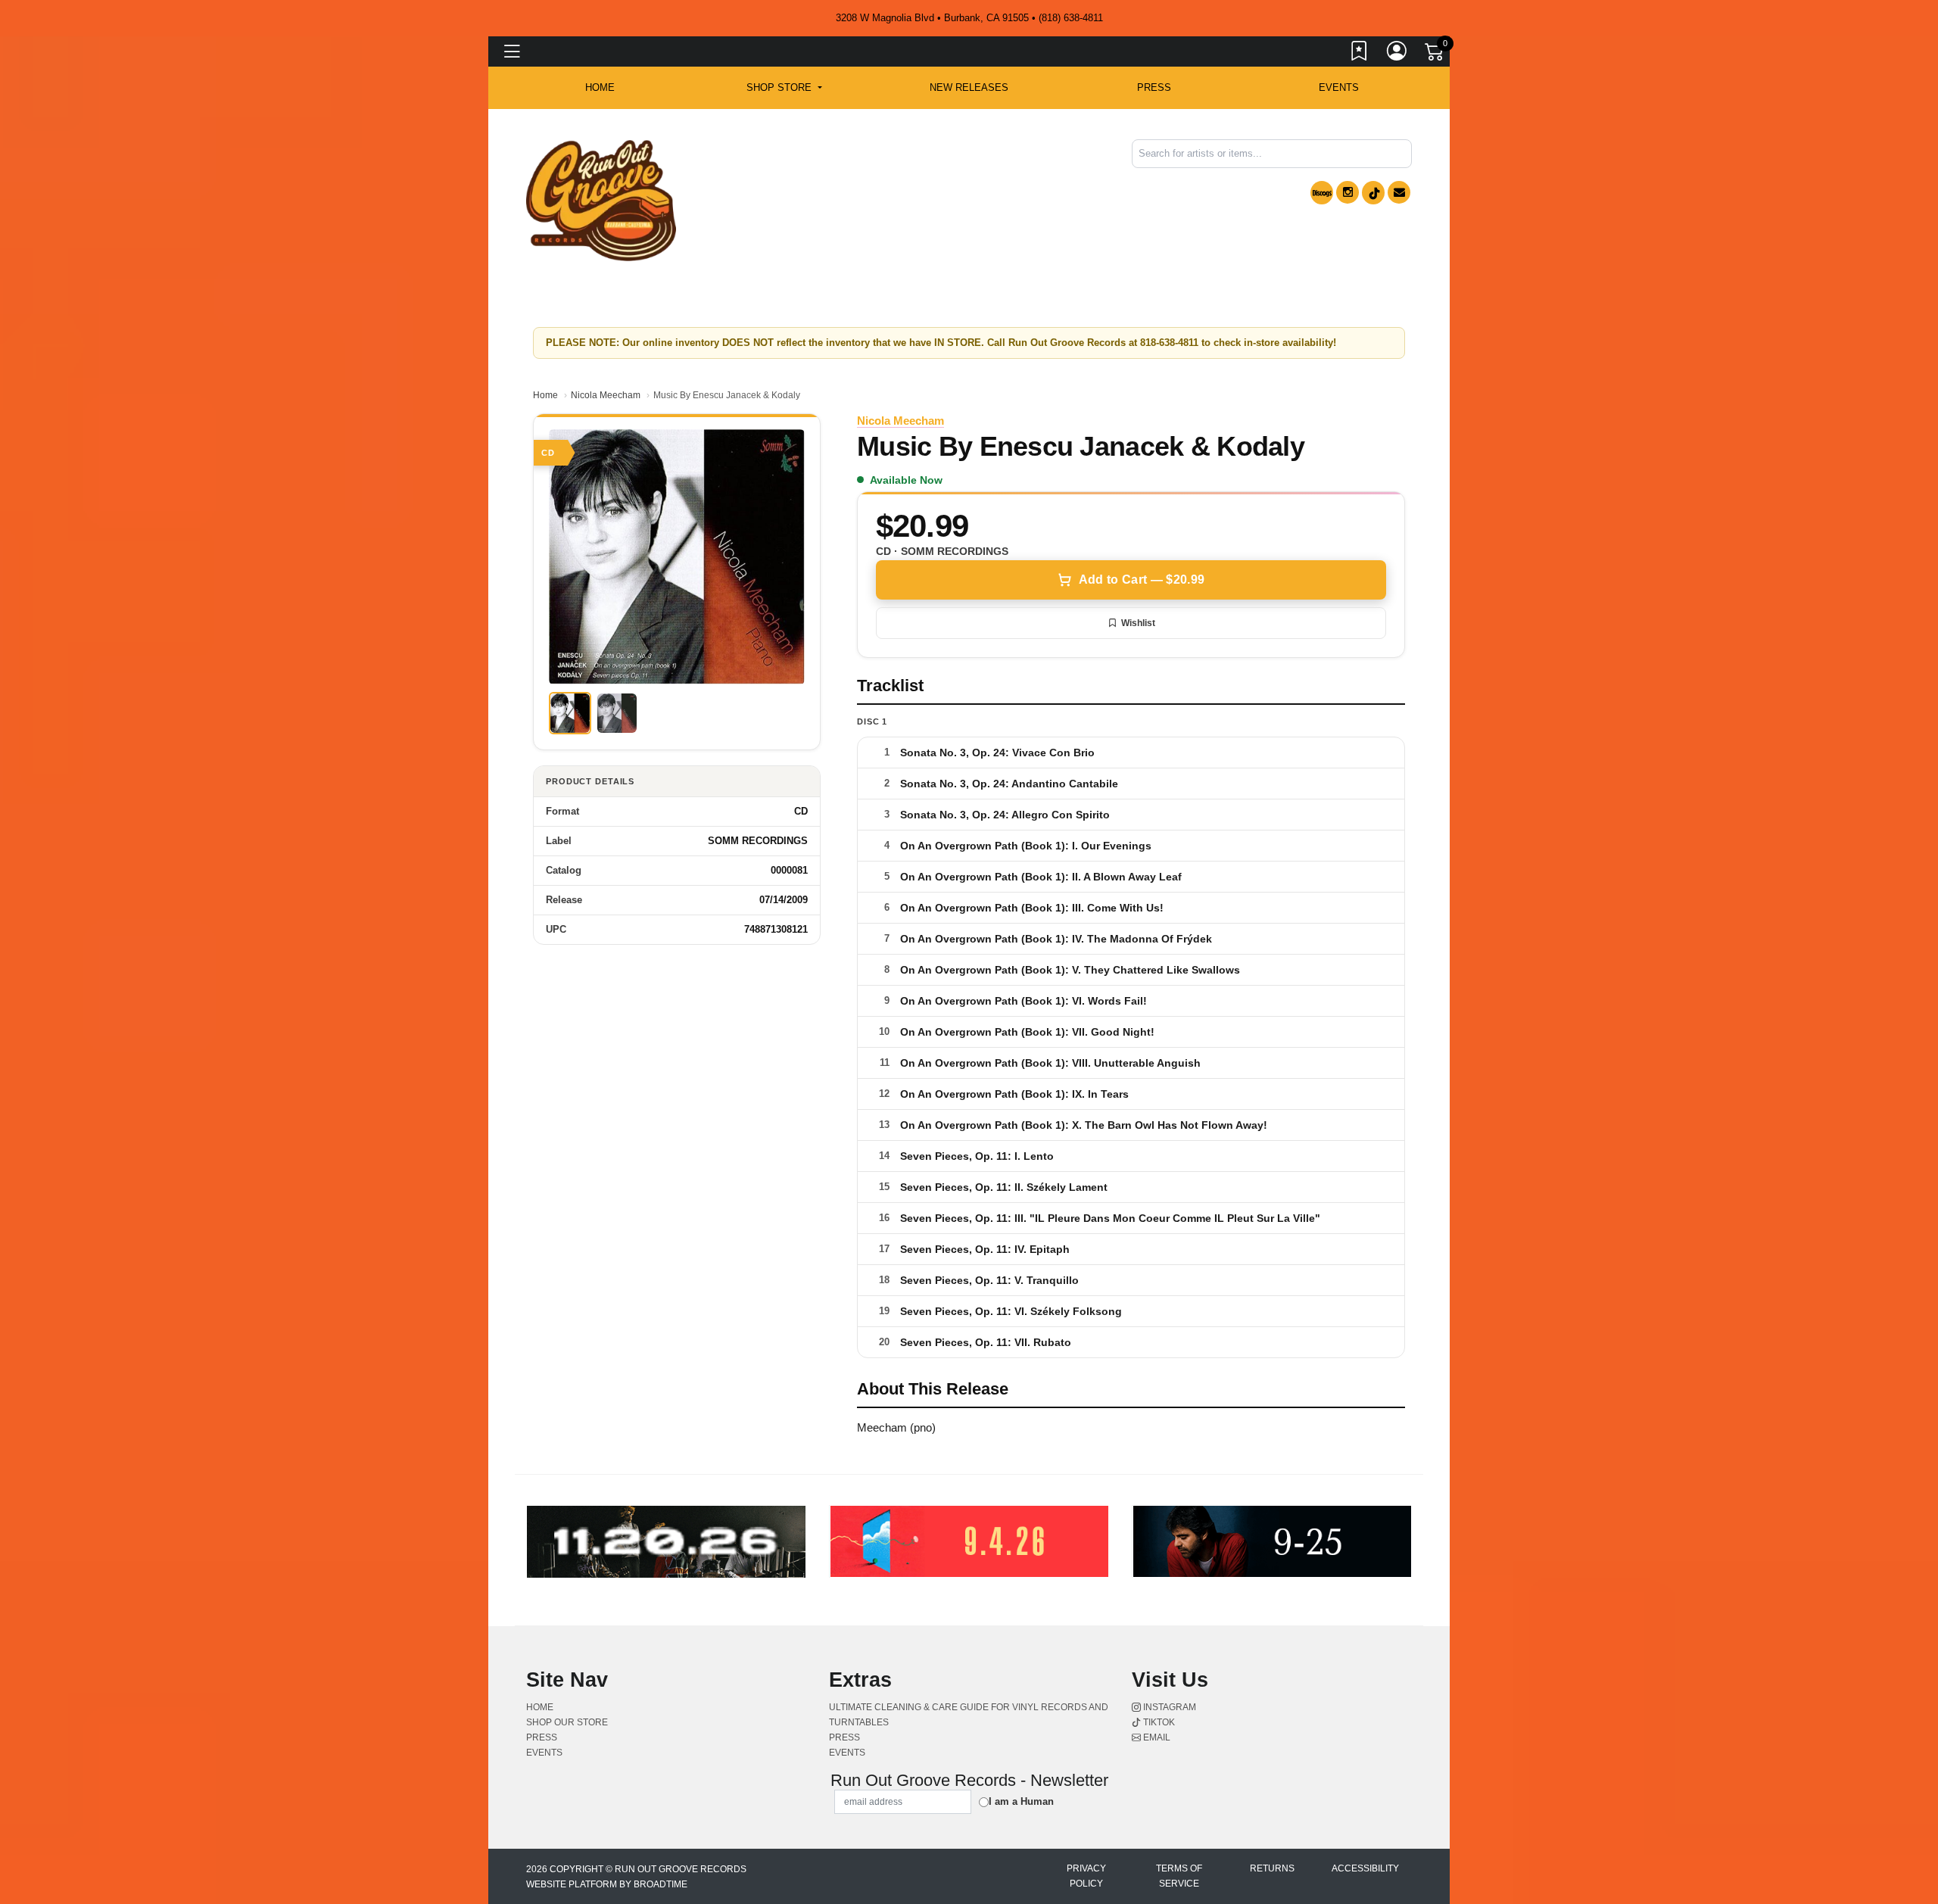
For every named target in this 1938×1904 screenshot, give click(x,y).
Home (545, 395)
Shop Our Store (567, 1722)
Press (1154, 87)
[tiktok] (1373, 193)
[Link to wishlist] (1360, 54)
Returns (1272, 1868)
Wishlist (1138, 623)
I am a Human (1021, 1801)
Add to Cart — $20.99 (1142, 580)
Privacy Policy (1086, 1876)
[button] (784, 88)
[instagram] (1348, 192)
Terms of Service (1179, 1876)
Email (1156, 1737)
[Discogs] (1322, 193)
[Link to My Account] (1397, 54)
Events (1339, 87)
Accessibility (1365, 1868)
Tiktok (1158, 1722)
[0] (1435, 55)
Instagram (1168, 1707)
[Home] (601, 199)
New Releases (969, 87)
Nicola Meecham (606, 395)
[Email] (1399, 192)
